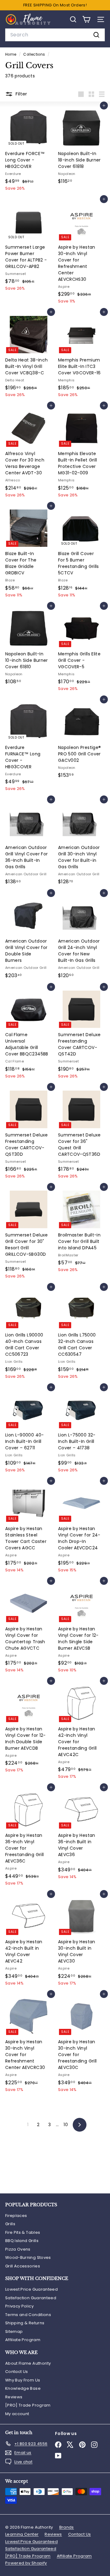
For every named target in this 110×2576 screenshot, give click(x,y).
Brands (67, 2527)
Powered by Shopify (26, 2563)
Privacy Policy (19, 2306)
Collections (35, 54)
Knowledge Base (23, 2388)
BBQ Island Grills (22, 2241)
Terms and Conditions (28, 2315)
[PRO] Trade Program (28, 2405)
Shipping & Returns (25, 2323)
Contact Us (17, 2372)
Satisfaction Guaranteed (31, 2298)
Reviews (14, 2397)
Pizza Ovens (18, 2249)
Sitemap (14, 2331)
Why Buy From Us (23, 2380)
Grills (10, 2224)
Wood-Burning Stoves (28, 2257)
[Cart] (86, 19)
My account (17, 2414)
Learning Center (22, 2534)
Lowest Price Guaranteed (31, 2289)
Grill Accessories (23, 2266)
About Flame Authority (28, 2363)
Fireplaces (16, 2216)
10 (66, 2125)
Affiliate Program (23, 2340)
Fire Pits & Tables (23, 2232)
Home (11, 54)
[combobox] (55, 35)
